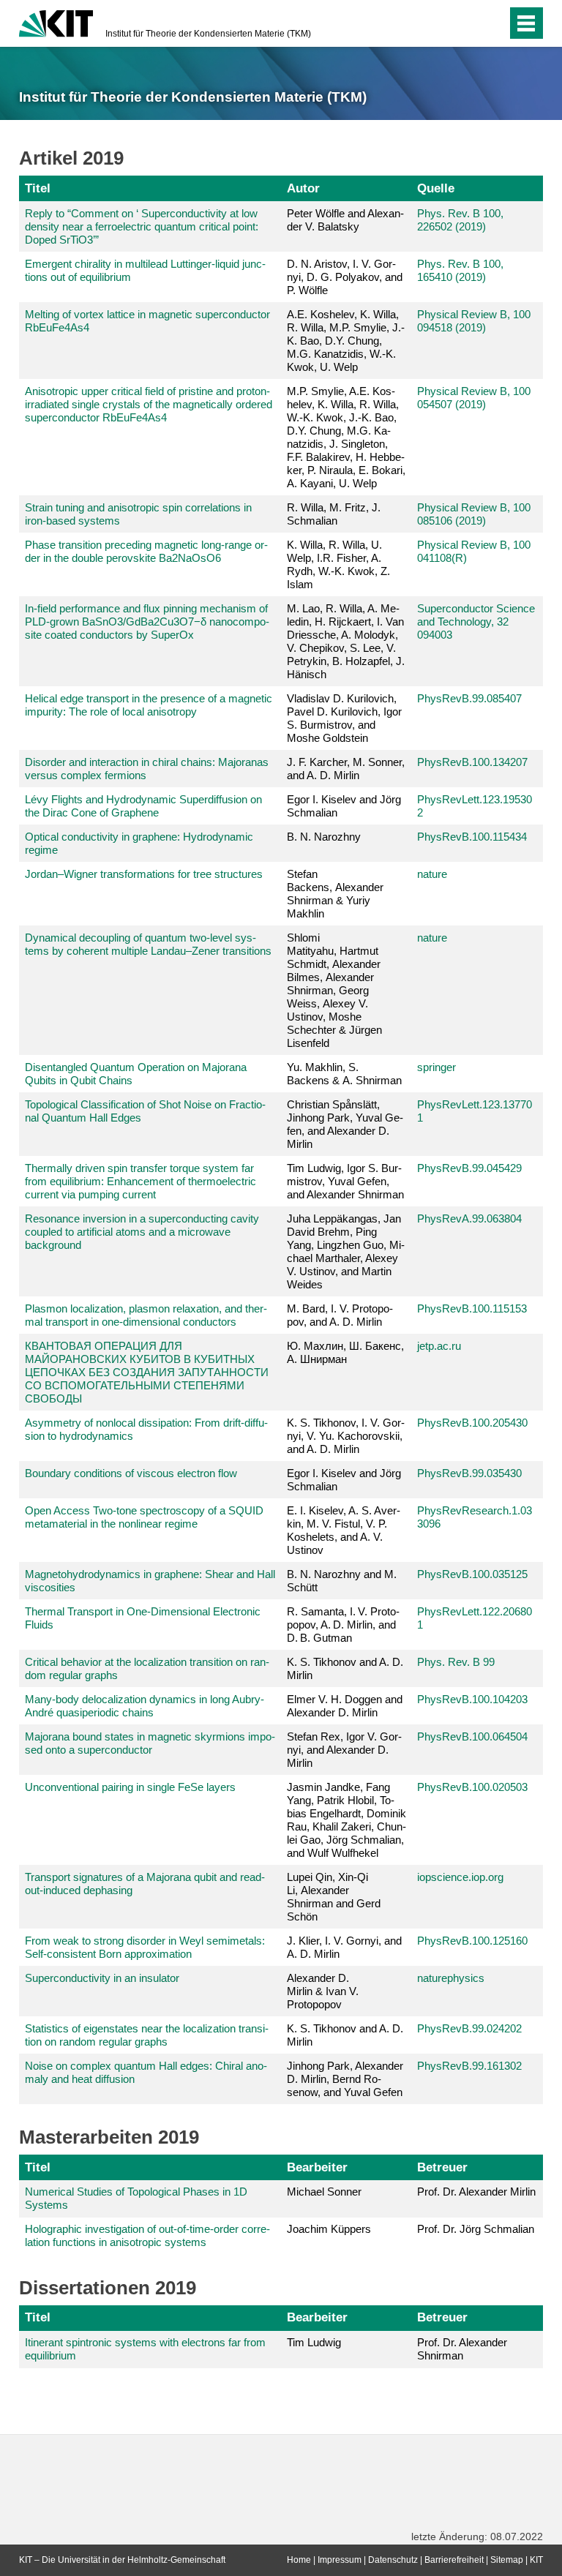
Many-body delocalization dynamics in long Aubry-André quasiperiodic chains (145, 1706)
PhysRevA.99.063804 (469, 1218)
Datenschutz (393, 2560)
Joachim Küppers (329, 2229)
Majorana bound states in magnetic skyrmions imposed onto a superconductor (150, 1743)
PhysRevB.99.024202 (469, 2028)
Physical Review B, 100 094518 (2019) (474, 321)
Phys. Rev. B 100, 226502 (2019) (460, 220)
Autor (303, 188)
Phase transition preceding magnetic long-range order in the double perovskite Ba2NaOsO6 (146, 551)
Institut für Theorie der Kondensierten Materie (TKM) (208, 34)
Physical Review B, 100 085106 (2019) (474, 514)
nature (432, 874)
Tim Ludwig (314, 2342)
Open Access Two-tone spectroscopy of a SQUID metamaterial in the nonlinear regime (144, 1517)
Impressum (340, 2560)
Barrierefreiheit (454, 2560)
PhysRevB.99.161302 (469, 2066)
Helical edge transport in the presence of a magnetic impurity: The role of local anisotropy (149, 705)
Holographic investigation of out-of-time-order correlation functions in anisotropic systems (147, 2235)
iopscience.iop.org (460, 1877)
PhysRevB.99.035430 (469, 1473)
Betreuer (442, 2167)
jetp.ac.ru (439, 1346)
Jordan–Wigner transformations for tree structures (144, 874)
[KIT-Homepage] (56, 22)
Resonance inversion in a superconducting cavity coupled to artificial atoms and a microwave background (142, 1232)
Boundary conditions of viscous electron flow (131, 1473)
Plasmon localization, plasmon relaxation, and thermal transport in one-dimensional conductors (146, 1315)
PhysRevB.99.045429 (469, 1168)
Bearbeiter (317, 2167)
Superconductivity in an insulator (102, 1978)
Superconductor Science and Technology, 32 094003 (476, 622)
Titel (38, 188)
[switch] (467, 23)
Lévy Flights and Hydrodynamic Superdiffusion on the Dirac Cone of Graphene (143, 806)
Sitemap (507, 2560)
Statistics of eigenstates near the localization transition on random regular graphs (147, 2035)
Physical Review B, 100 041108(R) (474, 551)
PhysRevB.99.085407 (469, 698)
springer (437, 1067)
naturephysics (451, 1978)
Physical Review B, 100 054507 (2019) (474, 398)
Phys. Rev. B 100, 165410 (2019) (460, 270)
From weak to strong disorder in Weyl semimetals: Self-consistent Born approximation (145, 1947)
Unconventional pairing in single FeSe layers (130, 1787)
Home (299, 2560)
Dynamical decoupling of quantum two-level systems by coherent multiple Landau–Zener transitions (148, 944)
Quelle (436, 188)
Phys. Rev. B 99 (456, 1662)
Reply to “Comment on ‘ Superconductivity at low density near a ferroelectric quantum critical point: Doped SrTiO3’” (142, 226)
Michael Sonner (324, 2192)
